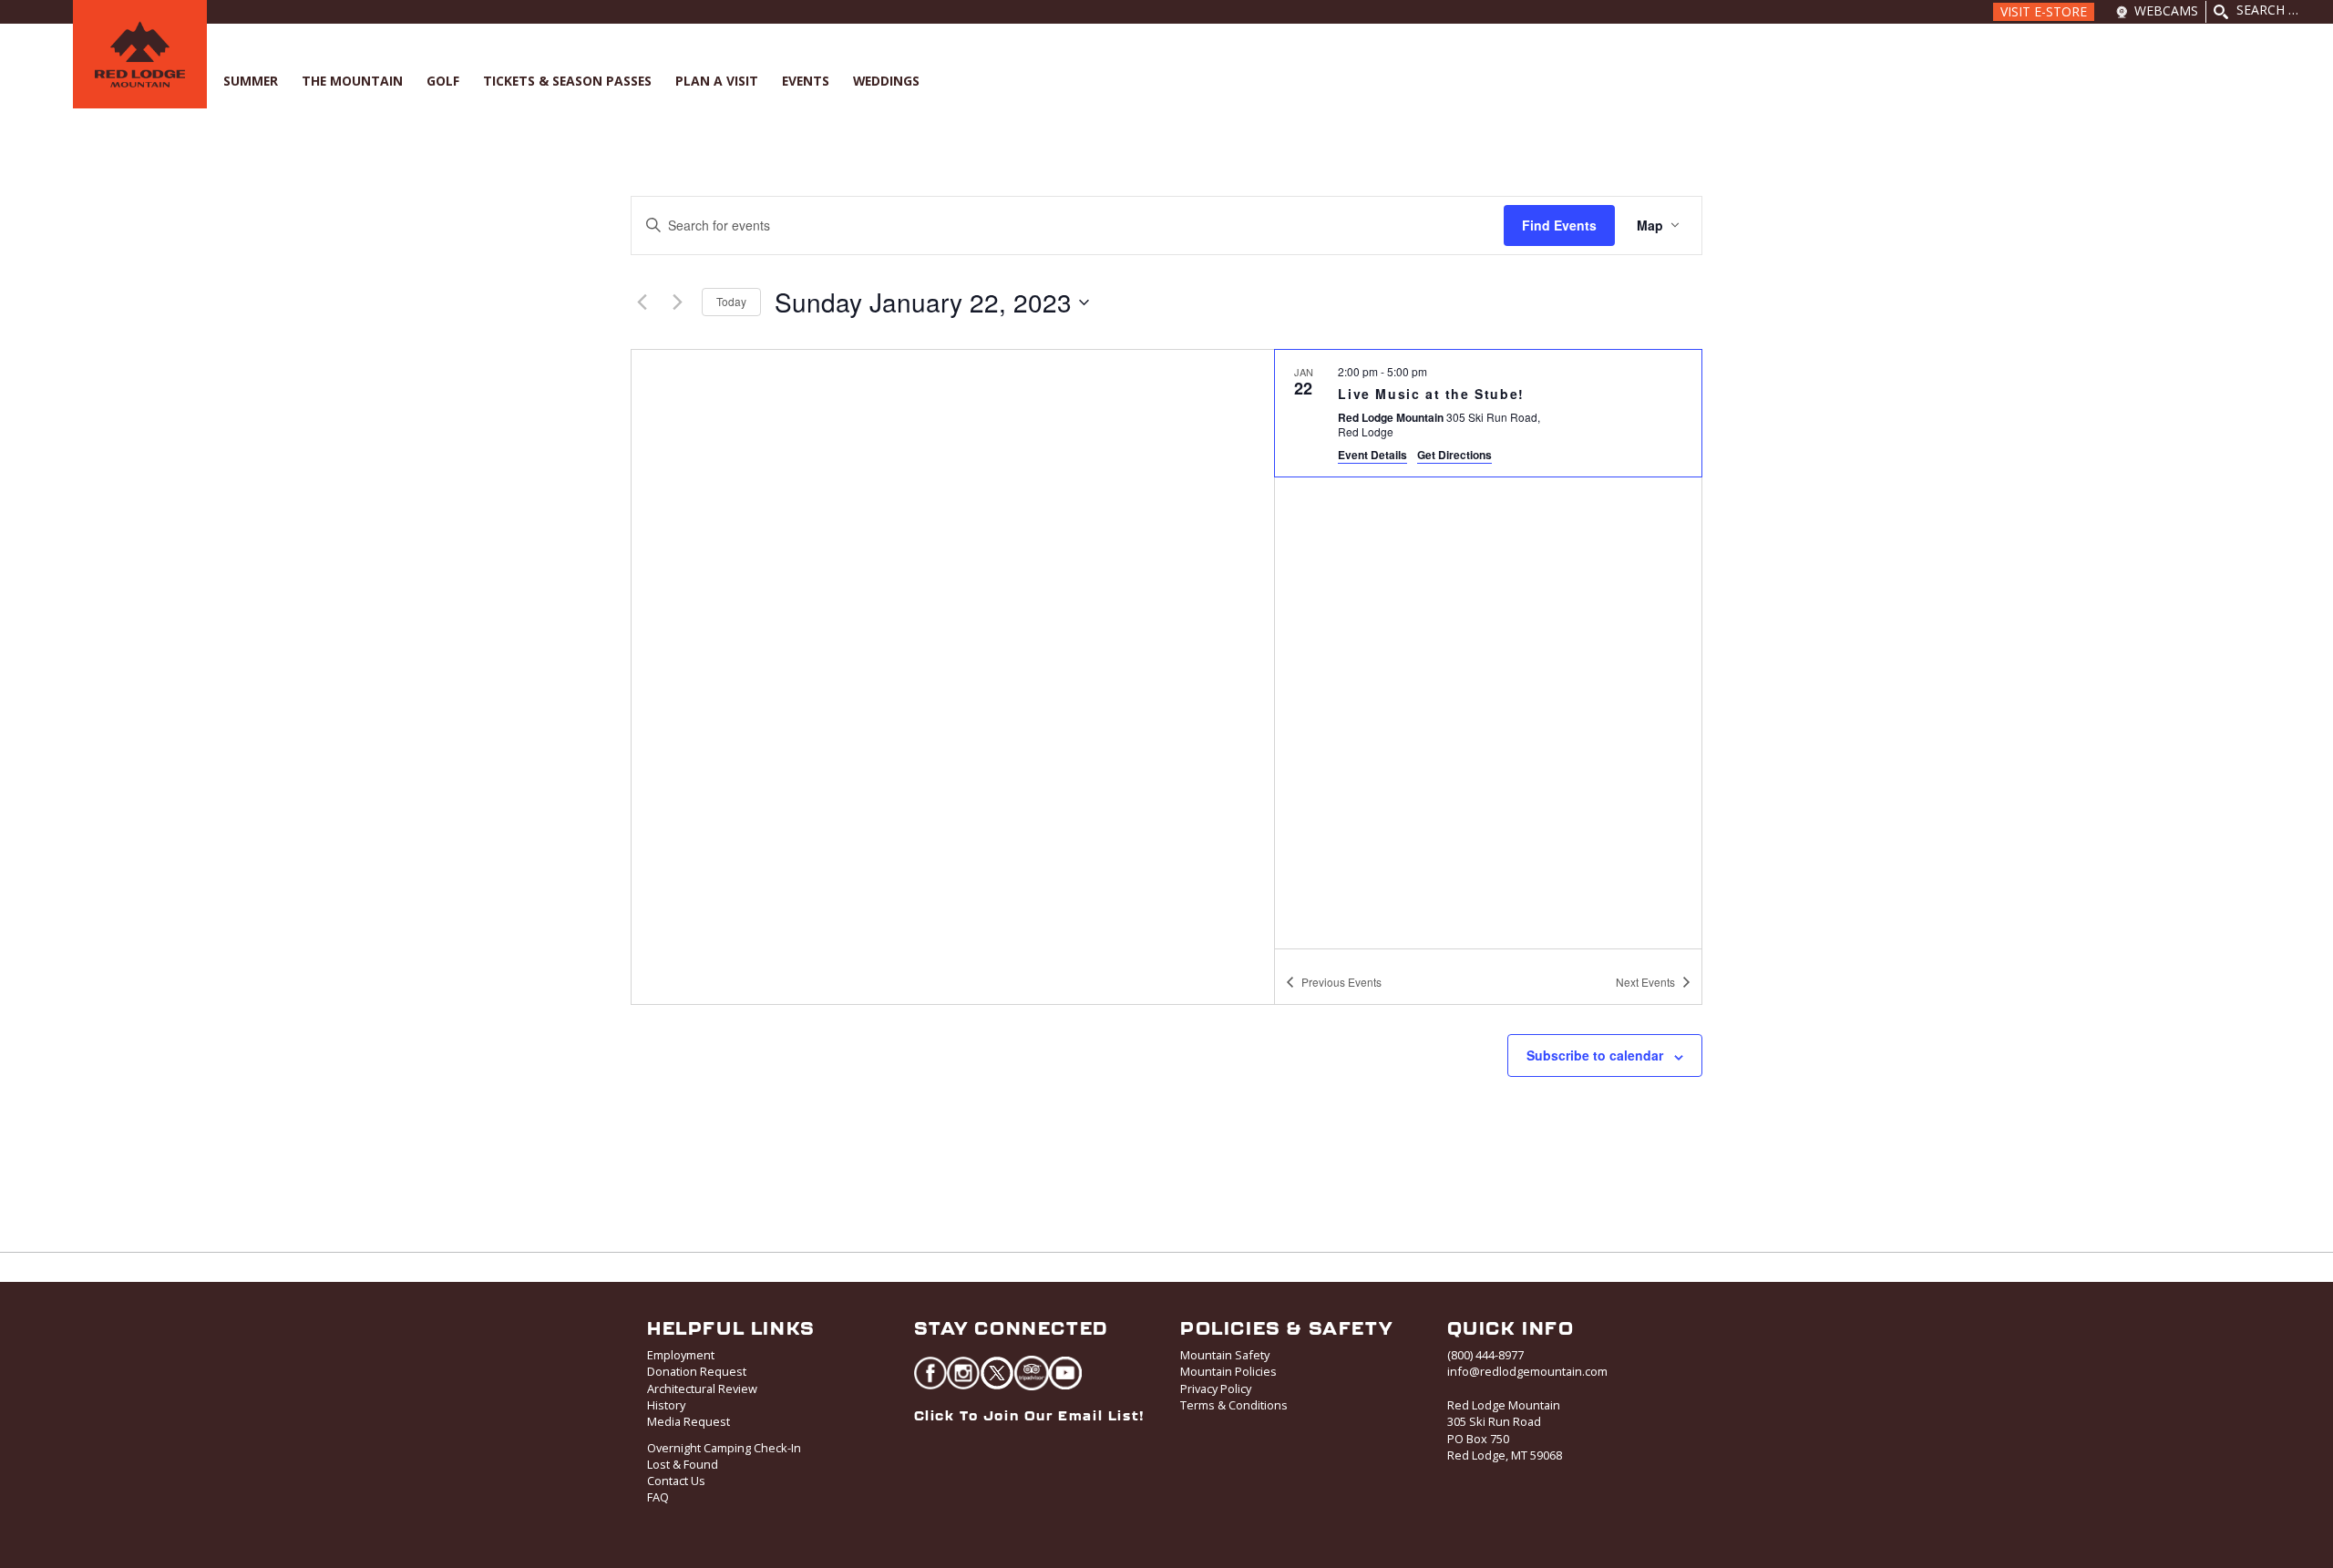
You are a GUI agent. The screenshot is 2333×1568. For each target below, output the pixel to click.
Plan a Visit (717, 81)
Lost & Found (683, 1464)
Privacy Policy (1216, 1389)
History (666, 1405)
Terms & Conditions (1234, 1405)
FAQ (658, 1497)
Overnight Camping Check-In (724, 1448)
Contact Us (676, 1481)
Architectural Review (702, 1389)
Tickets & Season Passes (567, 81)
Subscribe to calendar (1595, 1055)
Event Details (1372, 455)
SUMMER (251, 81)
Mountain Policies (1228, 1371)
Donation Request (697, 1371)
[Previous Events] (642, 302)
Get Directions (1454, 455)
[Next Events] (677, 302)
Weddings (886, 81)
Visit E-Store (2044, 11)
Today (731, 301)
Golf (443, 81)
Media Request (689, 1421)
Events (806, 81)
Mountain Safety (1225, 1355)
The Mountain (352, 81)
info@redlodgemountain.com (1527, 1371)
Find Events (1559, 225)
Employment (681, 1355)
